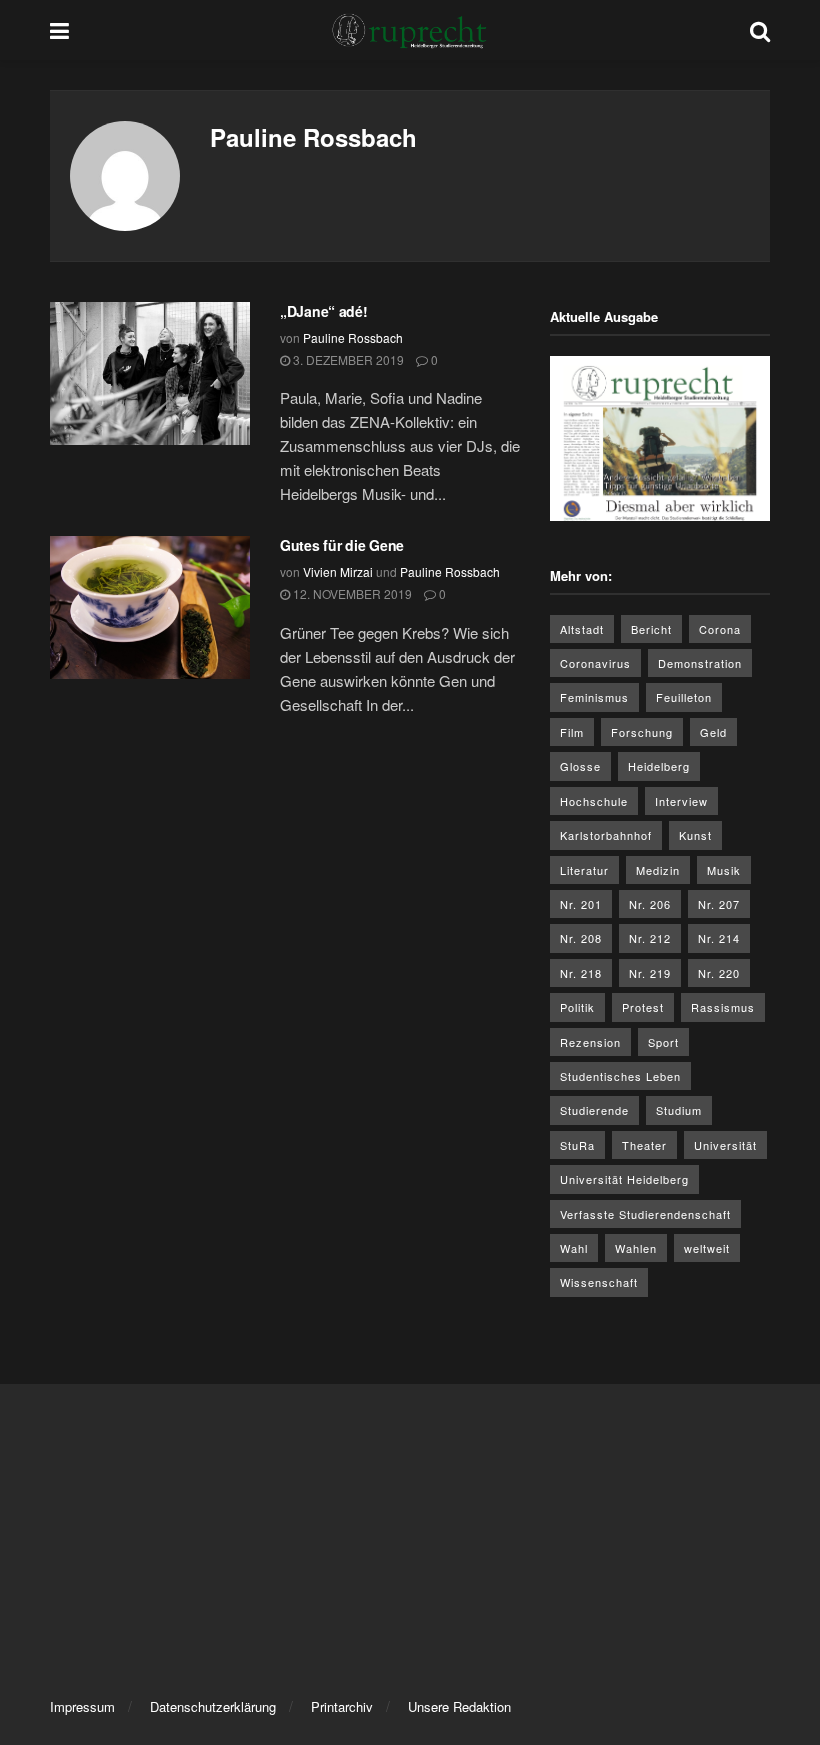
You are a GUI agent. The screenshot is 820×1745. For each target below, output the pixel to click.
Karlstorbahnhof (606, 835)
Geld (713, 732)
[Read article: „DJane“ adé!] (150, 373)
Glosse (580, 766)
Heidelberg (659, 766)
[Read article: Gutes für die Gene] (150, 607)
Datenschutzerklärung (213, 1706)
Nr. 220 (719, 973)
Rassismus (723, 1007)
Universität (725, 1145)
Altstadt (582, 629)
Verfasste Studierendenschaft (645, 1214)
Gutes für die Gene (342, 545)
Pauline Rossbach (353, 337)
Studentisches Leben (620, 1076)
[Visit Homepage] (410, 30)
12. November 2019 (351, 593)
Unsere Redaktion (459, 1706)
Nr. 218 (581, 973)
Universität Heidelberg (624, 1179)
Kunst (695, 835)
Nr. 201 (581, 904)
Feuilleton (684, 697)
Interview (681, 801)
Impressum (82, 1706)
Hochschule (594, 801)
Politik (577, 1007)
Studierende (594, 1110)
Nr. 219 (650, 973)
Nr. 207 (719, 904)
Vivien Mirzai (338, 571)
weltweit (707, 1248)
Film (572, 732)
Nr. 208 (581, 938)
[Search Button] (760, 30)
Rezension (590, 1042)
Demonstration (700, 663)
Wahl (574, 1248)
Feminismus (594, 697)
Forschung (642, 732)
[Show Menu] (59, 30)
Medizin (658, 870)
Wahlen (636, 1248)
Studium (679, 1110)
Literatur (584, 870)
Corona (720, 629)
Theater (644, 1145)
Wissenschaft (599, 1282)
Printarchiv (342, 1706)
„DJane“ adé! (324, 311)
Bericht (651, 629)
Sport (663, 1042)
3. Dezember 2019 (347, 359)
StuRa (577, 1145)
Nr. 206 (650, 904)
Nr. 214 (719, 938)
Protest (643, 1007)
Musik (724, 870)
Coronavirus (595, 663)
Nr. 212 (650, 938)
